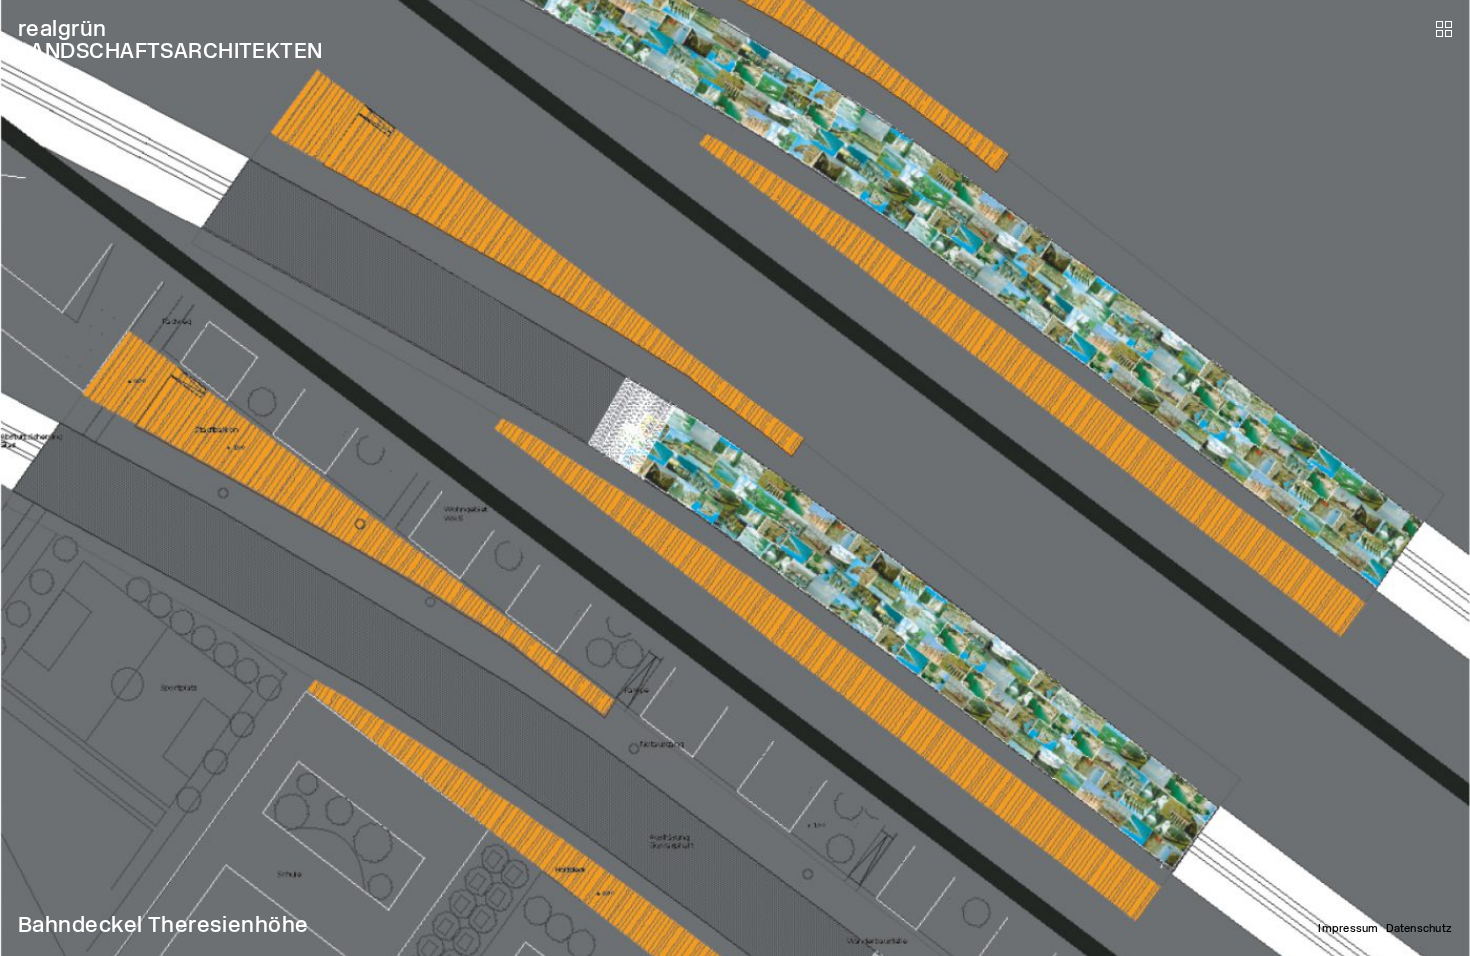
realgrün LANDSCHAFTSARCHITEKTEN (170, 39)
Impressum (1348, 928)
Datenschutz (1419, 928)
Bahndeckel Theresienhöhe (163, 924)
